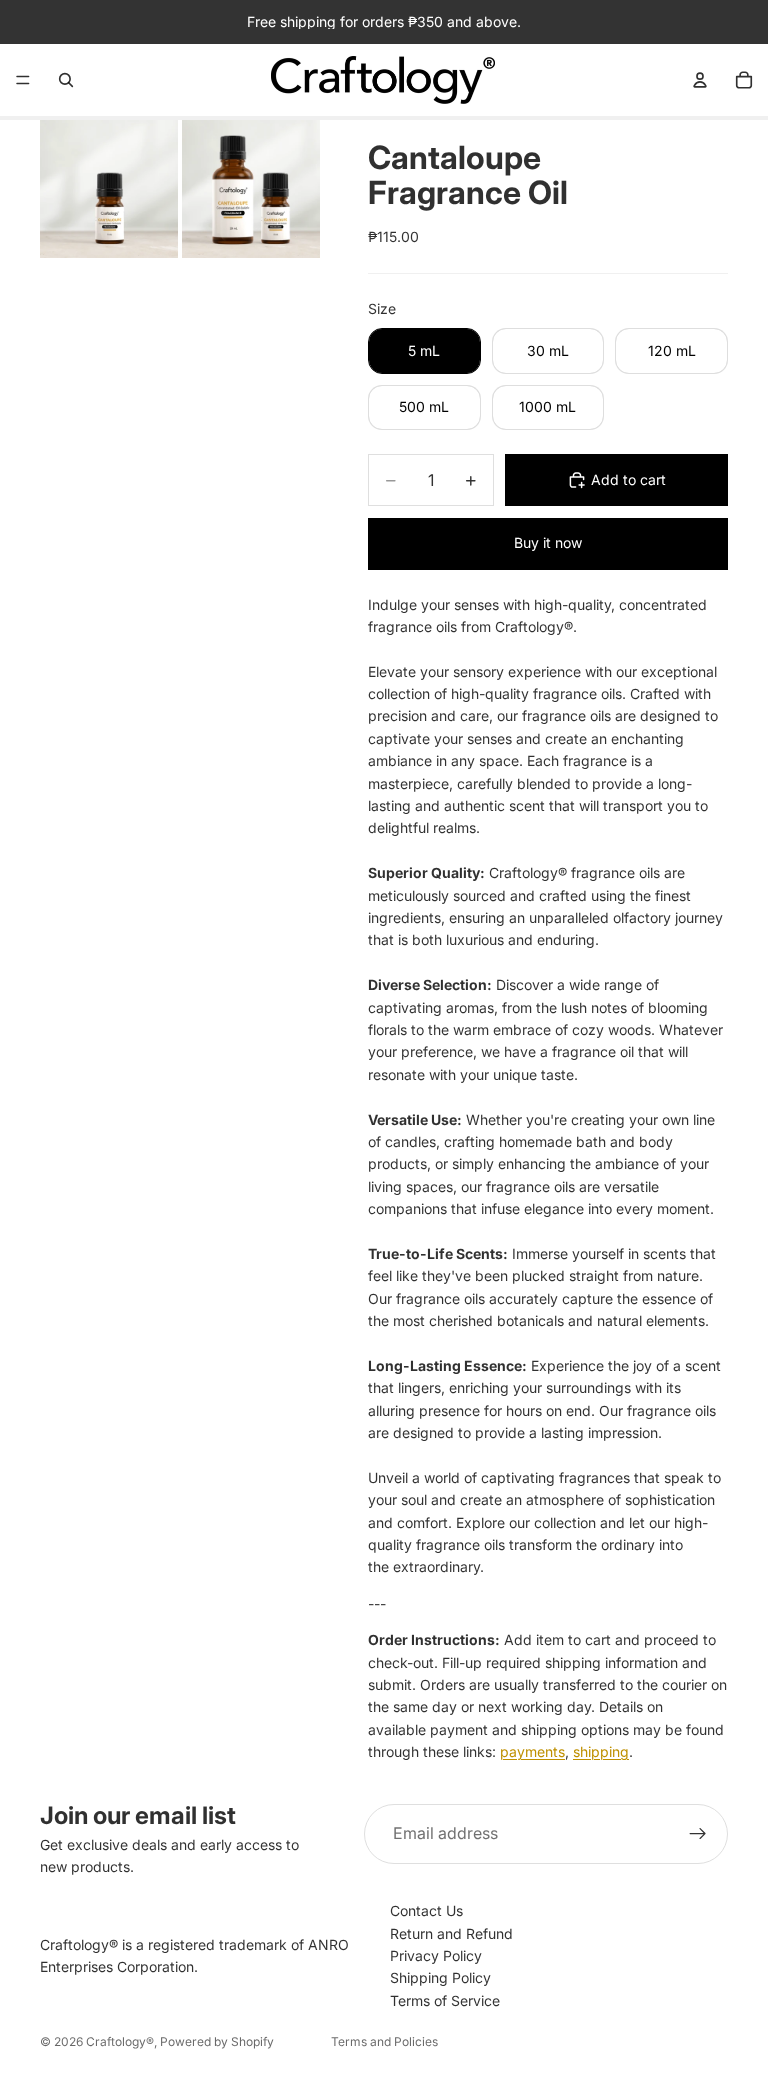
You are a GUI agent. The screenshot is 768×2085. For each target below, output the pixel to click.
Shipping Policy (440, 1977)
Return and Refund (451, 1933)
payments (532, 1751)
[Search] (66, 80)
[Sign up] (698, 1834)
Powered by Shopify (217, 2041)
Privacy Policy (436, 1955)
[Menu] (23, 80)
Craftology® (120, 2041)
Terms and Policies (384, 2041)
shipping (601, 1751)
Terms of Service (445, 2000)
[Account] (700, 80)
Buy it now (548, 542)
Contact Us (426, 1910)
